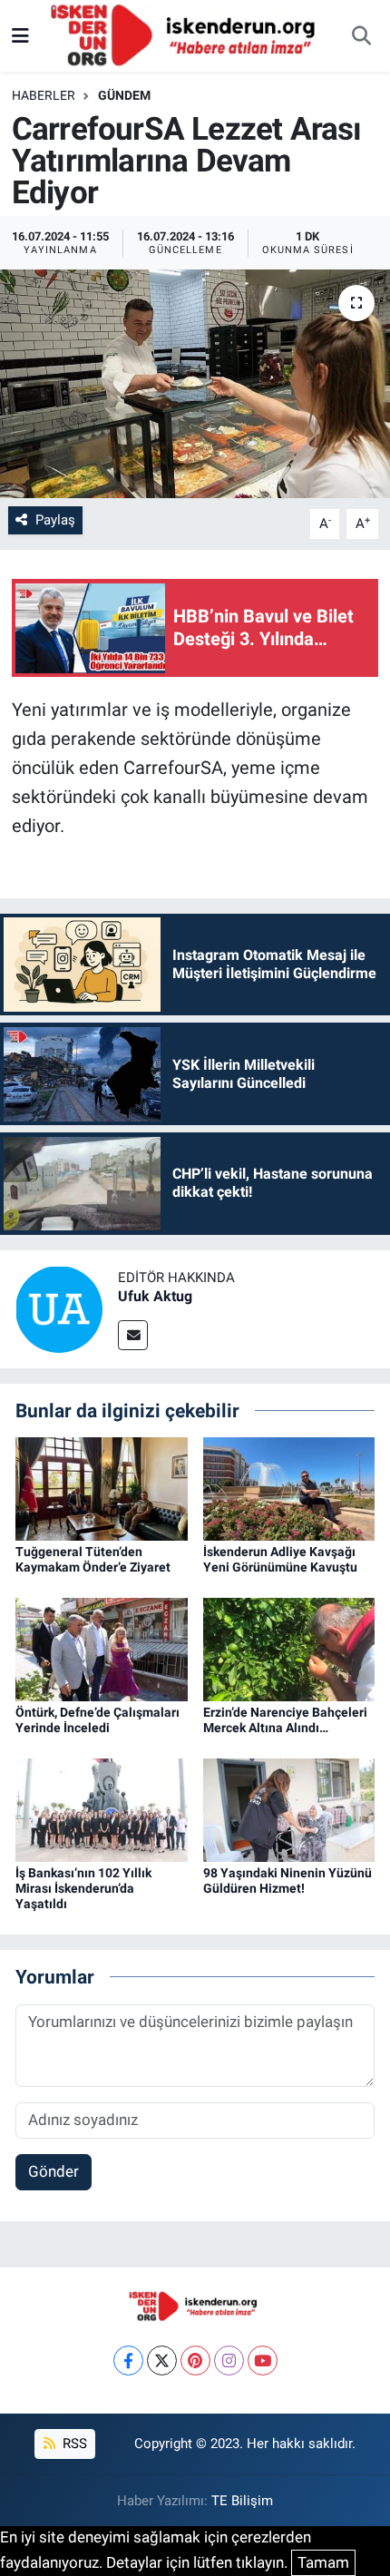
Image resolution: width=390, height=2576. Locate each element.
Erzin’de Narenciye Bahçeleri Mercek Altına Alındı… (285, 1720)
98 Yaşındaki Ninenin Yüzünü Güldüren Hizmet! (288, 1881)
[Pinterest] (195, 2361)
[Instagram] (229, 2361)
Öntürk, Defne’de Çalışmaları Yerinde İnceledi (97, 1720)
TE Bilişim (242, 2501)
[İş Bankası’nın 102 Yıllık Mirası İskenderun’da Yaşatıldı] (102, 1809)
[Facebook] (128, 2361)
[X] (162, 2361)
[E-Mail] (133, 1335)
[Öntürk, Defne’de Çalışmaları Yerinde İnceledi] (102, 1649)
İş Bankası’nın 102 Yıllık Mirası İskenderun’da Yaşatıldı (83, 1888)
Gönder (54, 2171)
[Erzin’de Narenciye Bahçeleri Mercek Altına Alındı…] (289, 1649)
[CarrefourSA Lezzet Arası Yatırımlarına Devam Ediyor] (195, 384)
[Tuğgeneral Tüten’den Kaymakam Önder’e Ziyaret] (102, 1487)
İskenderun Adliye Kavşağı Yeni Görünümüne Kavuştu (280, 1559)
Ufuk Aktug (155, 1296)
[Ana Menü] (20, 35)
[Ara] (361, 36)
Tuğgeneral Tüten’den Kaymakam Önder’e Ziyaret (93, 1559)
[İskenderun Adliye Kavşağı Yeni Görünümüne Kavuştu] (289, 1487)
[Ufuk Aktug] (59, 1308)
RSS (73, 2444)
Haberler (44, 95)
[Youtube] (263, 2361)
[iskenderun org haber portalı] (187, 34)
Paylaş (55, 520)
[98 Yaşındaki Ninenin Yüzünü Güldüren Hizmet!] (289, 1809)
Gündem (124, 95)
